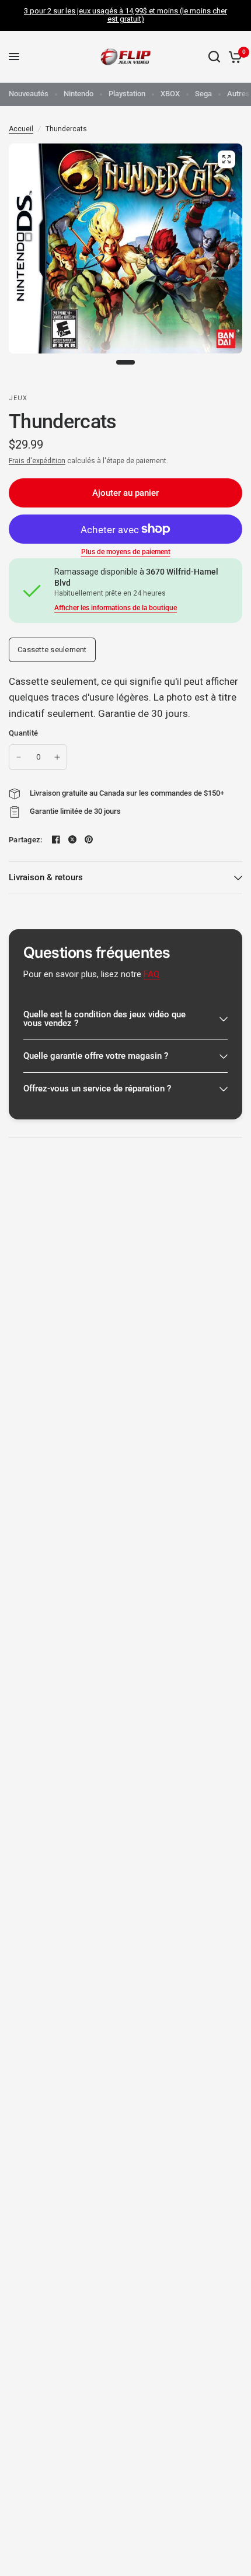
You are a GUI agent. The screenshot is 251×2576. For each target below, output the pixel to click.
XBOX (170, 94)
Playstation (127, 94)
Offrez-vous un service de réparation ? (97, 1088)
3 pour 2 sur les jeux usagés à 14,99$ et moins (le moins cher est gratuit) (125, 15)
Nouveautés (29, 94)
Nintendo (79, 94)
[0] (233, 57)
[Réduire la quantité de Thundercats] (19, 757)
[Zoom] (226, 159)
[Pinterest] (89, 839)
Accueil (21, 129)
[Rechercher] (214, 57)
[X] (72, 839)
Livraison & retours (46, 877)
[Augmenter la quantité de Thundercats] (57, 757)
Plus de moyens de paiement (126, 552)
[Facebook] (56, 839)
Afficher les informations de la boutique (116, 608)
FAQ (151, 974)
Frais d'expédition (37, 461)
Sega (203, 94)
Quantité (23, 733)
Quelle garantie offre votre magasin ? (96, 1056)
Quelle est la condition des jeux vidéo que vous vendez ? (104, 1019)
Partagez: (25, 840)
